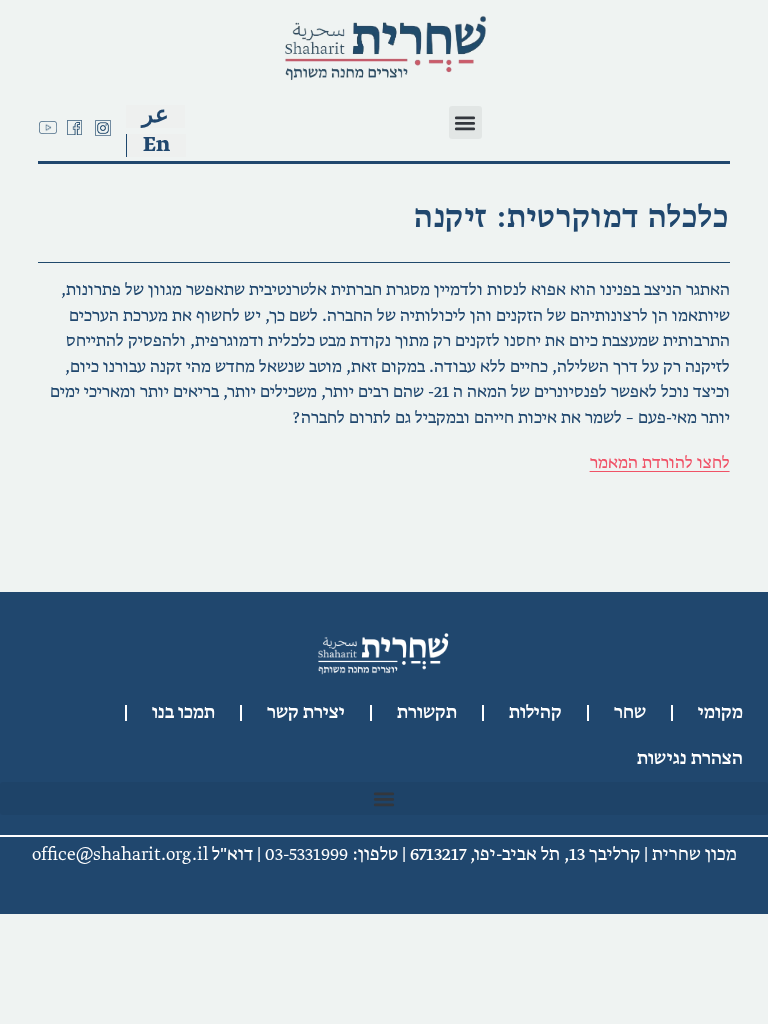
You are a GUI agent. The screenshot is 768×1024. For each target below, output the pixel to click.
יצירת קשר (306, 713)
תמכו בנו (183, 713)
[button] (465, 122)
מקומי (720, 713)
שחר (630, 713)
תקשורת (427, 713)
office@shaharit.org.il (120, 855)
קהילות (535, 713)
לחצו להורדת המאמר (660, 463)
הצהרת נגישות (690, 759)
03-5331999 (306, 855)
